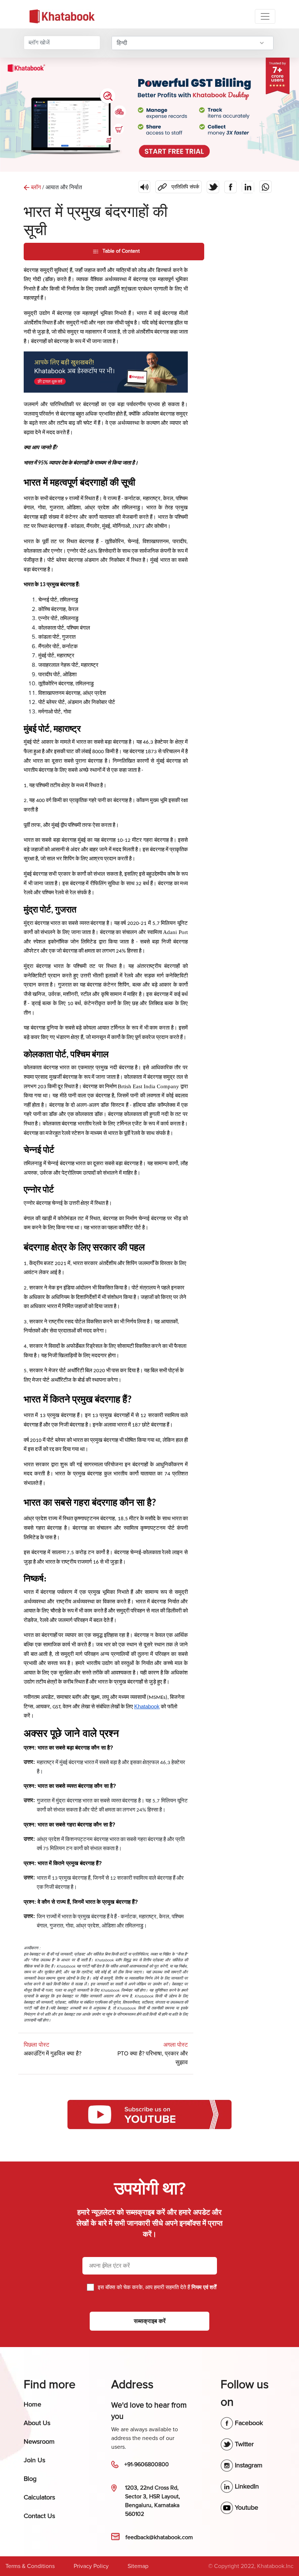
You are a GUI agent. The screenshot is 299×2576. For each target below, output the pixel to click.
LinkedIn (246, 2486)
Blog (30, 2479)
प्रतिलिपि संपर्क (177, 185)
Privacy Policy (91, 2566)
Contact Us (39, 2516)
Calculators (39, 2497)
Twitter (243, 2444)
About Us (37, 2423)
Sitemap (138, 2566)
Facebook (248, 2423)
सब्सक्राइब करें (150, 2321)
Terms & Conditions (30, 2566)
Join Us (34, 2460)
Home (32, 2404)
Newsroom (39, 2441)
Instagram (248, 2465)
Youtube (246, 2507)
